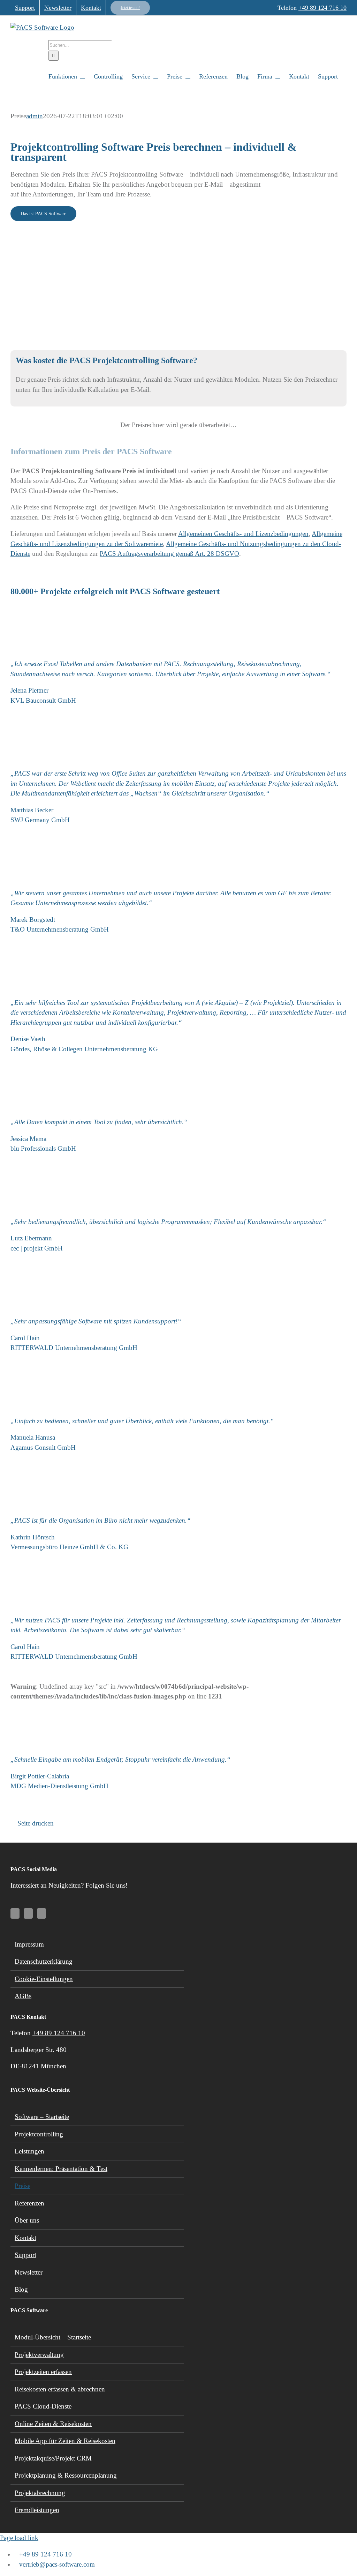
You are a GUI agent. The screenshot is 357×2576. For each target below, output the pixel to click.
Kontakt (25, 2238)
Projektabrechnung (40, 2493)
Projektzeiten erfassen (43, 2372)
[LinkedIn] (28, 1913)
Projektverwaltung (39, 2355)
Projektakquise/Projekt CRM (53, 2458)
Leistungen (29, 2151)
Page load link (19, 2538)
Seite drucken (35, 1823)
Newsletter (29, 2272)
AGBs (23, 1996)
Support (25, 2255)
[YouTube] (15, 1913)
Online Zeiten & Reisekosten (53, 2424)
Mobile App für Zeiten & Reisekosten (65, 2441)
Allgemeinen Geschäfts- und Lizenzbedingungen (243, 534)
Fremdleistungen (37, 2510)
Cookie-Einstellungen (44, 1979)
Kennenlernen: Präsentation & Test (61, 2169)
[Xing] (41, 1913)
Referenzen (29, 2203)
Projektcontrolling (39, 2134)
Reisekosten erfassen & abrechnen (60, 2389)
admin (35, 116)
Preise (22, 2186)
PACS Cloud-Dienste (43, 2406)
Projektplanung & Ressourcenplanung (66, 2475)
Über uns (27, 2220)
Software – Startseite (42, 2117)
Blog (21, 2289)
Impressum (29, 1944)
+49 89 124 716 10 (322, 8)
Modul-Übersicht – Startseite (53, 2337)
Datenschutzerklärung (44, 1961)
